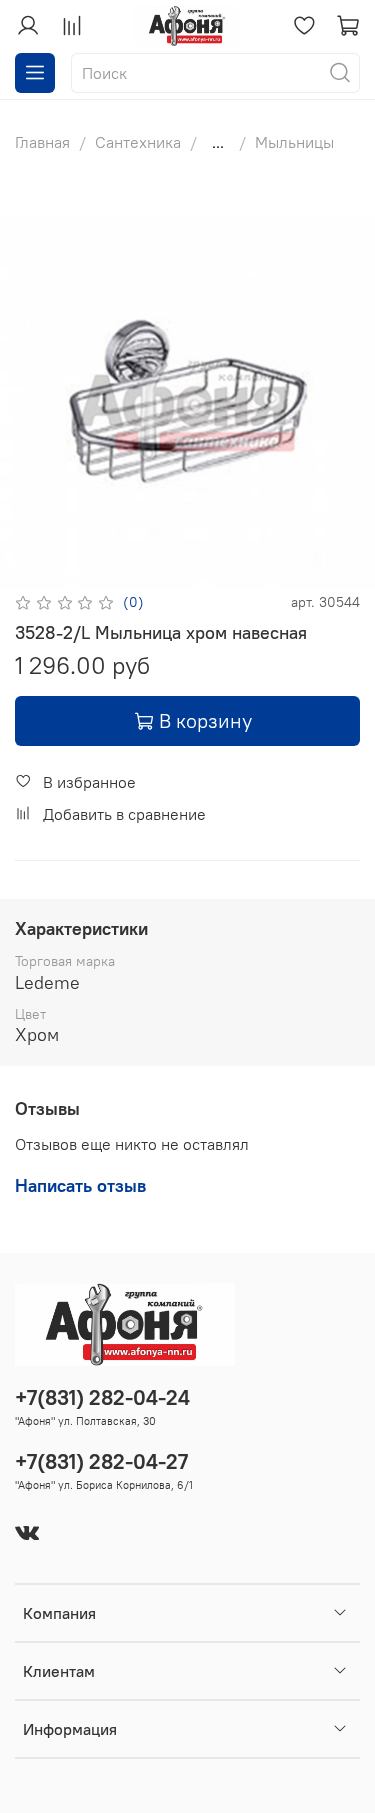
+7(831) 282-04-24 (102, 1397)
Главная (42, 142)
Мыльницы (294, 142)
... (218, 142)
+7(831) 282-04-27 (101, 1461)
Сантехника (138, 142)
